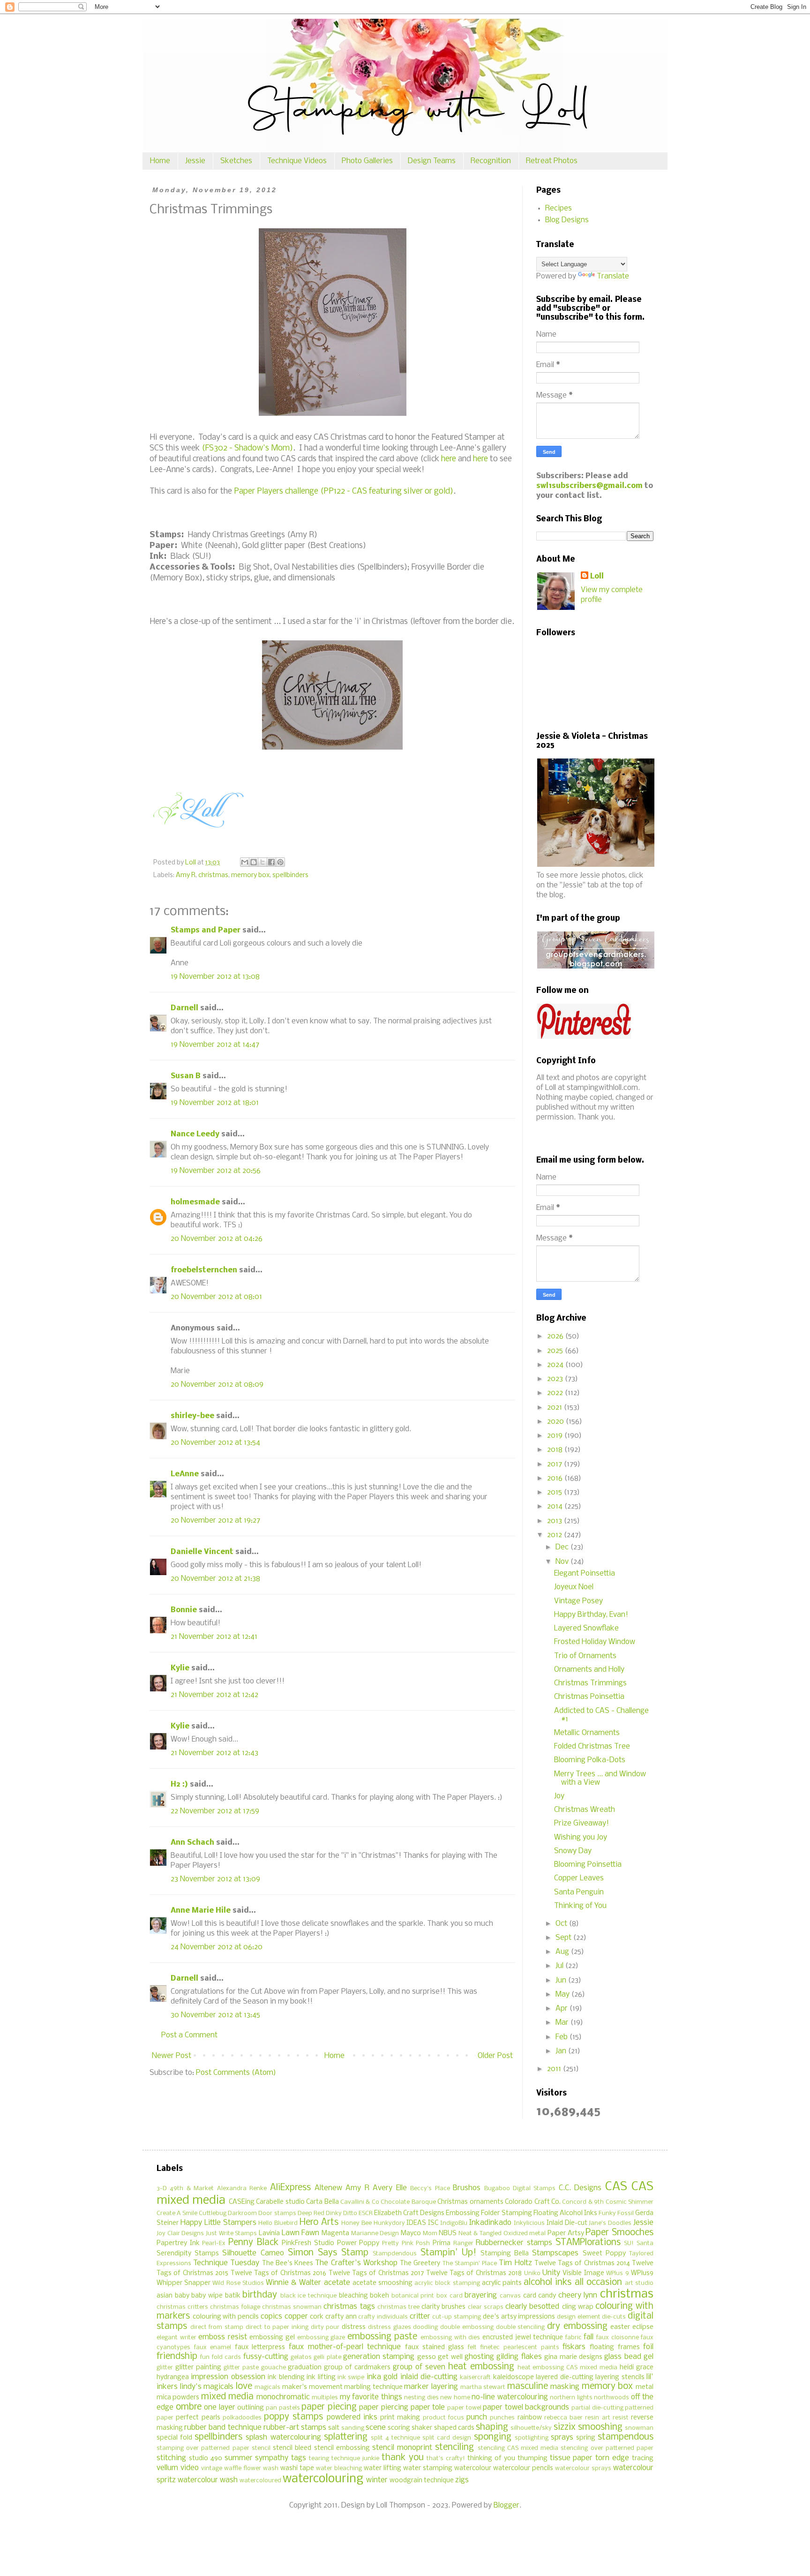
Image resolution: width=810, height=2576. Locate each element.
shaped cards (454, 2428)
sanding (353, 2428)
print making (400, 2418)
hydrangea (173, 2377)
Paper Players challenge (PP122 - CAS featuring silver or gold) (344, 492)
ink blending (286, 2377)
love (244, 2387)
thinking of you (491, 2459)
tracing (643, 2459)
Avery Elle (390, 2188)
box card (450, 2296)
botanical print (413, 2296)
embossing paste (382, 2337)
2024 (556, 1365)
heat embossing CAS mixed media (568, 2368)
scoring (399, 2428)
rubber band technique (223, 2428)
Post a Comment (189, 2035)
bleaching (353, 2296)
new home (455, 2398)
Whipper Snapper (184, 2283)
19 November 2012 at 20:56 (216, 1171)
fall (589, 2337)
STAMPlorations (588, 2243)
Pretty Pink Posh (406, 2243)
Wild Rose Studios (238, 2283)
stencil (261, 2448)
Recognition (491, 161)
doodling (425, 2327)
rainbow (530, 2418)
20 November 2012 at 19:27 (215, 1521)
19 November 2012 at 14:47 (215, 1045)
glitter (165, 2368)
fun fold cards (221, 2357)
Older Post (495, 2056)
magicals (267, 2387)
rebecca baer (563, 2418)
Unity (551, 2273)
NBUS (448, 2234)
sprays (562, 2437)
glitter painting (198, 2368)
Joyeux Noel (574, 1587)
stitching (171, 2458)
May (563, 1994)
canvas (510, 2296)
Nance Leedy (195, 1134)
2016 (556, 1478)
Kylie (180, 1668)
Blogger (506, 2505)
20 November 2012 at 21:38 (215, 1579)
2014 (556, 1506)
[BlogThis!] (254, 862)
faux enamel (213, 2347)
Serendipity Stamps (188, 2254)
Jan (562, 2051)
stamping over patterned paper (203, 2448)
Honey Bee (356, 2223)
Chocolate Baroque (408, 2202)
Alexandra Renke (242, 2189)
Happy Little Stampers (218, 2223)
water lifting (382, 2468)
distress (354, 2327)
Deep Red (311, 2213)
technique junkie (355, 2459)
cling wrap (578, 2307)
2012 (555, 1535)
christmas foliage (235, 2307)
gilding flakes (519, 2357)
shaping (492, 2427)
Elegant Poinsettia (585, 1573)
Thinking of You (580, 1906)
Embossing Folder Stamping (489, 2213)
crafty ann (341, 2317)
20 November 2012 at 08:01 (216, 1297)
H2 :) (179, 1784)
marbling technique (373, 2387)
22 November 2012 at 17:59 (215, 1811)
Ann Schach (192, 1843)
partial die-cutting (597, 2408)
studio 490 (206, 2459)
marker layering (431, 2387)
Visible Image (583, 2273)
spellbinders (290, 875)
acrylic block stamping (447, 2283)
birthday (260, 2295)
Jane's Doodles (610, 2223)
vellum (167, 2468)
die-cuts (614, 2317)
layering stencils (620, 2377)
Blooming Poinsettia (588, 1865)
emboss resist (223, 2337)
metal (645, 2387)
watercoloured (260, 2481)
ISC (433, 2223)
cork (317, 2317)
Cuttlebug (213, 2213)
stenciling (454, 2448)
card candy (540, 2296)
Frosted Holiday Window (595, 1642)
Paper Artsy (566, 2234)
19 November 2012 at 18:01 (215, 1103)
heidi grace (637, 2368)
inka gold (382, 2377)
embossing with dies (450, 2338)
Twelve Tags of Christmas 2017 (376, 2273)
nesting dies (421, 2398)
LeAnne (185, 1474)
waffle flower (243, 2468)
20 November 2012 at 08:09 (217, 1385)
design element (579, 2317)
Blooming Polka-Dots (590, 1760)
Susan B (186, 1076)
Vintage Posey (578, 1601)
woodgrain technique (422, 2481)
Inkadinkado (490, 2223)
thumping (532, 2459)
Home (160, 161)
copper (296, 2317)
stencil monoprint (402, 2448)
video (190, 2468)
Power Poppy (358, 2243)
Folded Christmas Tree (592, 1746)
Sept (564, 1938)
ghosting (479, 2357)
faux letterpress (260, 2347)
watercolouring (323, 2479)
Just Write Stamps (231, 2234)
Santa (645, 2243)
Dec (563, 1547)
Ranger (463, 2243)
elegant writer (176, 2338)
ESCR (366, 2213)
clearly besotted (532, 2307)
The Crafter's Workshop (356, 2263)
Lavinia (269, 2234)
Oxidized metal (525, 2234)
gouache (274, 2368)
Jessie (195, 161)
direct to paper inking (277, 2327)
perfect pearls (198, 2418)
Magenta (335, 2234)
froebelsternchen (204, 1270)
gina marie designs (573, 2357)
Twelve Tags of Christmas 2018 (474, 2273)
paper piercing (384, 2407)
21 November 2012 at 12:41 (214, 1637)
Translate (613, 276)
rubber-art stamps (295, 2428)
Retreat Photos (552, 161)
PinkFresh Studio (308, 2243)
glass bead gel (629, 2357)
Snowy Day (573, 1851)
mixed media (227, 2397)
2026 (556, 1336)
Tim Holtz (515, 2263)
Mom (430, 2234)
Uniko (532, 2273)
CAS (616, 2187)
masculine (528, 2387)
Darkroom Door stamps (262, 2213)
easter (620, 2327)
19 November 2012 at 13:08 (215, 977)
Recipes (559, 208)
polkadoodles (242, 2418)
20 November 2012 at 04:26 (217, 1239)
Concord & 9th (583, 2202)
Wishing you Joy (581, 1837)
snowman (639, 2428)
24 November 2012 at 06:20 (217, 1947)
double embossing (467, 2327)
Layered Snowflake (586, 1628)
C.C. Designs (580, 2188)
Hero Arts (319, 2223)
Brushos (467, 2188)
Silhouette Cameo (253, 2253)
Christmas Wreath (585, 1810)
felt (472, 2347)
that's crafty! (446, 2459)
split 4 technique (395, 2438)
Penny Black (253, 2243)
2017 (555, 1464)
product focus (443, 2418)
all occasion (598, 2283)
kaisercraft (475, 2377)
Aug (563, 1952)
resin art (597, 2418)
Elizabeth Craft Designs (409, 2213)
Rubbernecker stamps (514, 2243)
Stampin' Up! (448, 2253)
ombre (189, 2407)
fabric (574, 2338)
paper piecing (329, 2407)
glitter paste (241, 2368)
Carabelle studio (280, 2202)
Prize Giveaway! (581, 1823)
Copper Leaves (579, 1878)
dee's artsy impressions (519, 2317)
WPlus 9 (617, 2273)
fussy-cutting (266, 2357)
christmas (213, 875)
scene (376, 2428)
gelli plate (327, 2357)
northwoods (611, 2398)
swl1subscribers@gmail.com (589, 486)
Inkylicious (529, 2223)
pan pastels (283, 2408)
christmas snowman (292, 2307)
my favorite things (371, 2397)
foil (648, 2347)
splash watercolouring (283, 2437)
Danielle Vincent (202, 1552)
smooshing (600, 2427)
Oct (562, 1924)
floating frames (615, 2347)
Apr (562, 2009)
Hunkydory (389, 2223)
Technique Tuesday (226, 2263)
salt (334, 2428)
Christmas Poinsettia (589, 1697)
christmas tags (349, 2307)
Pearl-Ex (214, 2243)
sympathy (272, 2458)
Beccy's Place (430, 2189)
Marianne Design (375, 2234)
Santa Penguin (579, 1892)
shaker (422, 2428)
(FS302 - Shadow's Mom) (247, 448)
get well (450, 2357)
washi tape (297, 2468)
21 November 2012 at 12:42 (214, 1695)
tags (299, 2458)
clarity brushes (443, 2307)
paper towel (464, 2408)
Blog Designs (567, 220)
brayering (481, 2295)
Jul (560, 1966)
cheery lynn (578, 2295)
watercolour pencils (523, 2468)
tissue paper (571, 2458)
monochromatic (283, 2397)
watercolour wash (208, 2480)
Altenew (328, 2188)
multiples (325, 2398)
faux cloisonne (618, 2338)
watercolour (473, 2468)
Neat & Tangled (480, 2234)
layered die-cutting (564, 2377)
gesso (427, 2357)
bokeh (379, 2296)
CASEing (242, 2202)
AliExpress (290, 2188)
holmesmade (195, 1202)
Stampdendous (395, 2254)
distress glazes (390, 2327)
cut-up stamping (457, 2317)
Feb (562, 2037)
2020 (556, 1422)
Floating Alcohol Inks (565, 2213)
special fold (174, 2438)
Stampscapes (555, 2253)
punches (502, 2418)
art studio (639, 2283)
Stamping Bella (505, 2254)
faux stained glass (435, 2347)
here (449, 459)
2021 (555, 1408)
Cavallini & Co (360, 2202)
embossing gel (272, 2338)
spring (586, 2438)
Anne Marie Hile (201, 1911)
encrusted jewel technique (523, 2338)
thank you (403, 2458)
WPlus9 (642, 2273)
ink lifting (321, 2377)
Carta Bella (322, 2202)
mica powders (178, 2398)
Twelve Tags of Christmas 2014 (582, 2264)
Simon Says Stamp (328, 2253)
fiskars (574, 2347)
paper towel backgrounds (526, 2407)
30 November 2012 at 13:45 (215, 2015)
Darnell (184, 1008)
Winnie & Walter (293, 2283)
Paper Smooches (619, 2233)
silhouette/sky (531, 2428)
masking (565, 2387)
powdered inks (352, 2417)
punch (477, 2417)
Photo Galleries (367, 161)
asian (165, 2296)
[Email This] (245, 862)
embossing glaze (321, 2338)
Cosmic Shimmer (630, 2202)
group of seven (419, 2367)
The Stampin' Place (470, 2264)
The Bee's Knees (288, 2264)
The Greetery (420, 2264)
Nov (563, 1562)
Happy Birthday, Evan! (591, 1615)
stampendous (626, 2437)
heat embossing (481, 2367)
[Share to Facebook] (271, 862)
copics (271, 2317)
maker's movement (312, 2387)
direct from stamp (217, 2327)
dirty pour (325, 2327)
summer (239, 2458)
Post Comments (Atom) (236, 2073)
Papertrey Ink (178, 2243)
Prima (442, 2243)
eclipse (643, 2327)
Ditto (350, 2213)
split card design (447, 2438)
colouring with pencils (226, 2317)
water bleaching (339, 2468)
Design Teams (432, 161)
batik (233, 2296)
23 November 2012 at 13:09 (215, 1879)
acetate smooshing (382, 2283)
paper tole (428, 2407)
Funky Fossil (616, 2213)
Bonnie (184, 1610)
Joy (559, 1796)
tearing (319, 2459)
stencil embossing (342, 2448)
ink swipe (351, 2377)
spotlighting (532, 2438)
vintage (212, 2468)
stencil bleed (292, 2448)
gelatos (301, 2357)
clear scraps (486, 2307)
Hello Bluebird (278, 2223)
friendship (177, 2357)
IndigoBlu (454, 2223)
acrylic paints (502, 2283)
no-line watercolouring (510, 2397)
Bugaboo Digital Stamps (520, 2189)
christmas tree (398, 2307)
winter (377, 2480)
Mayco (411, 2234)
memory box (250, 875)
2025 (556, 1351)
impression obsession (228, 2377)
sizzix (565, 2427)
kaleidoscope (514, 2377)
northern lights (571, 2398)
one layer (220, 2407)
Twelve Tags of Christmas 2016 (279, 2273)
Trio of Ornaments (585, 1656)
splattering (346, 2437)
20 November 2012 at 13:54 (215, 1443)
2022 (556, 1393)
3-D (162, 2189)
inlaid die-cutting (429, 2377)
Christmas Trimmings (590, 1683)
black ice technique (308, 2296)
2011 (555, 2069)
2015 (555, 1492)
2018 (556, 1450)
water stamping (428, 2468)
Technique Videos (297, 161)
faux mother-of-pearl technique (345, 2347)
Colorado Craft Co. (533, 2202)
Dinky (334, 2213)
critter (420, 2317)
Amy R (186, 875)
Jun (562, 1980)
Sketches (236, 161)
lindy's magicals (207, 2387)
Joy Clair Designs (180, 2234)
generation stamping (379, 2357)
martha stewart (483, 2387)
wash (271, 2468)
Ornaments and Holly (589, 1670)
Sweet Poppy (604, 2254)
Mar (563, 2023)
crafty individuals (383, 2317)
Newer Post (172, 2056)
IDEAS (416, 2223)
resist (621, 2418)
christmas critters (182, 2307)
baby (182, 2296)
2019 (556, 1436)
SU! (629, 2243)
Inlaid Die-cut (567, 2223)
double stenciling (521, 2327)
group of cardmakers (357, 2368)
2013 (555, 1521)
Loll (597, 576)
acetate (337, 2283)
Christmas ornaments (470, 2202)
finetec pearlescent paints (519, 2347)
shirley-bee (192, 1416)
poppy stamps (293, 2417)
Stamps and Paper (206, 930)
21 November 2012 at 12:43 (214, 1753)
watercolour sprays (583, 2468)
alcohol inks (547, 2283)
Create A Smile (177, 2213)
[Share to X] (262, 862)
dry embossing (577, 2327)
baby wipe (207, 2296)
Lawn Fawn (301, 2233)
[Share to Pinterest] (280, 862)
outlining (251, 2408)
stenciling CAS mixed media (518, 2448)
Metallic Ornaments (587, 1733)
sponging (493, 2437)
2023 (556, 1379)
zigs (462, 2480)
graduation (305, 2368)
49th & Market (192, 2189)
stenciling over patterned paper (607, 2448)
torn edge (612, 2458)
